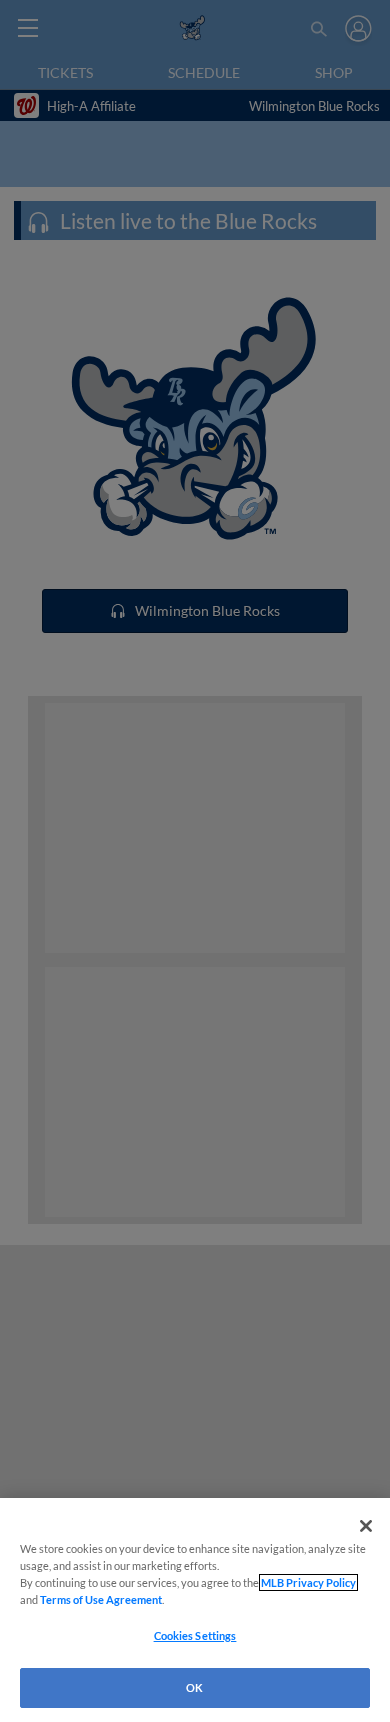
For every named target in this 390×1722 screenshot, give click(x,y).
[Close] (366, 1526)
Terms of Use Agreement (101, 1599)
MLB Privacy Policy (308, 1582)
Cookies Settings (195, 1635)
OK (194, 1687)
